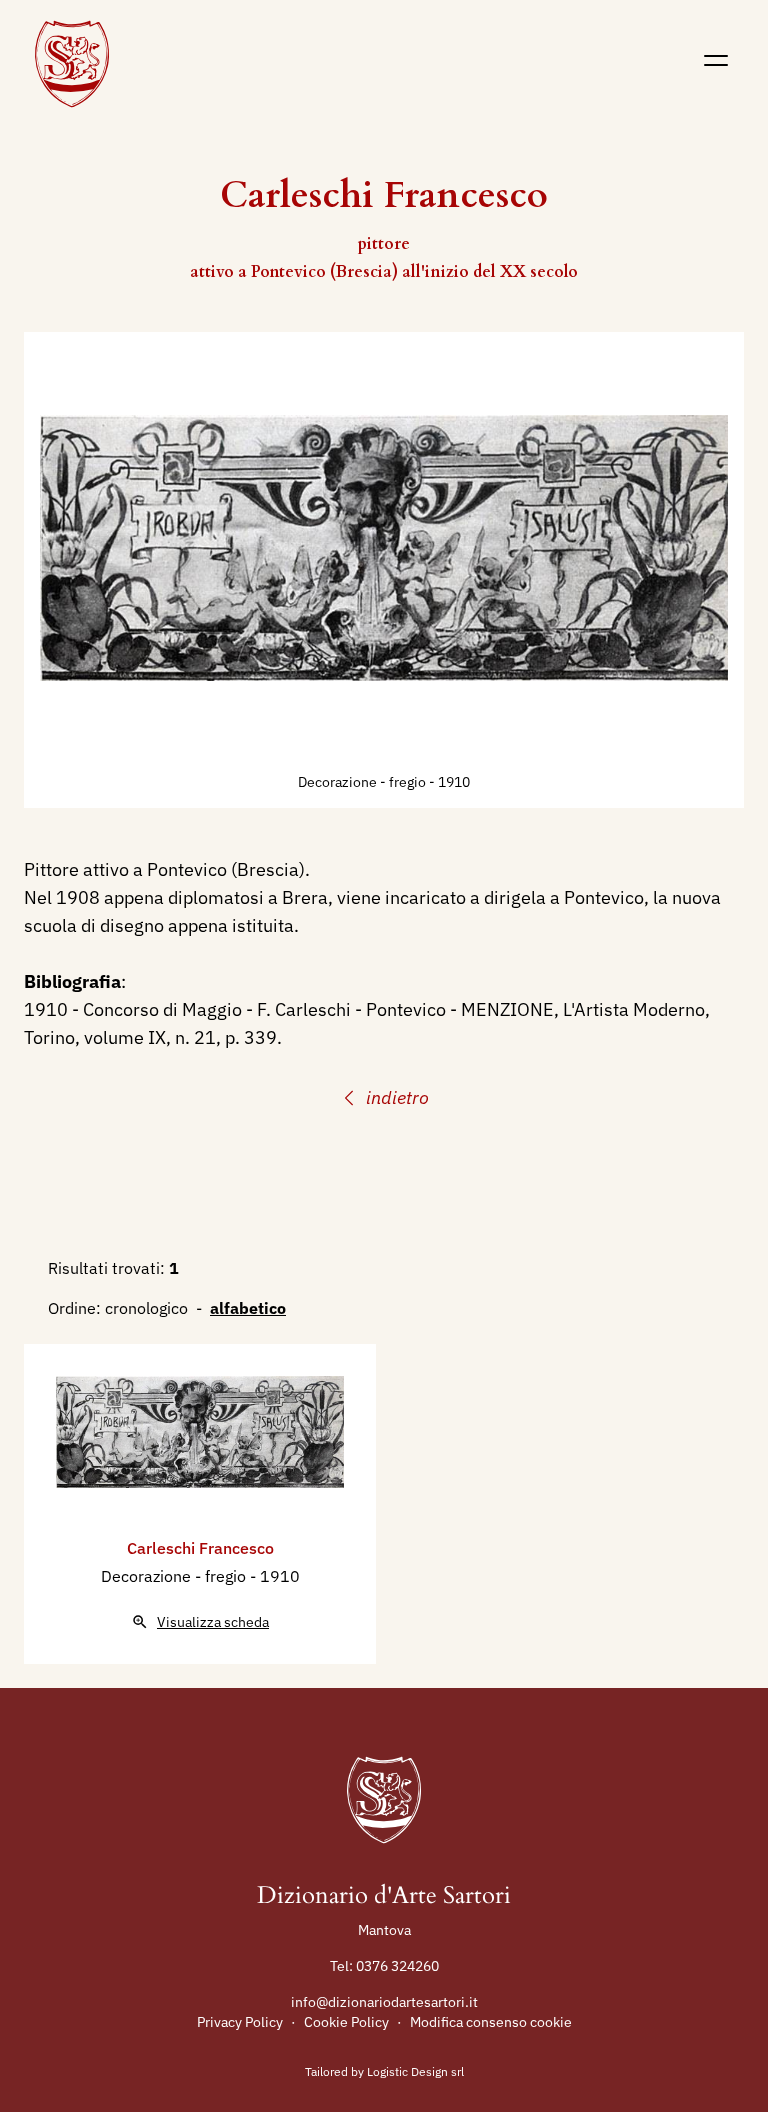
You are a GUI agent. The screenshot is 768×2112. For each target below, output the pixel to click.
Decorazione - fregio (363, 782)
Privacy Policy (240, 2022)
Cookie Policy (346, 2022)
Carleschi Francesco (200, 1548)
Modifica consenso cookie (491, 2022)
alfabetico (248, 1308)
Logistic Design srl (415, 2071)
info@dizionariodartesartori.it (384, 2002)
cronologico (146, 1308)
